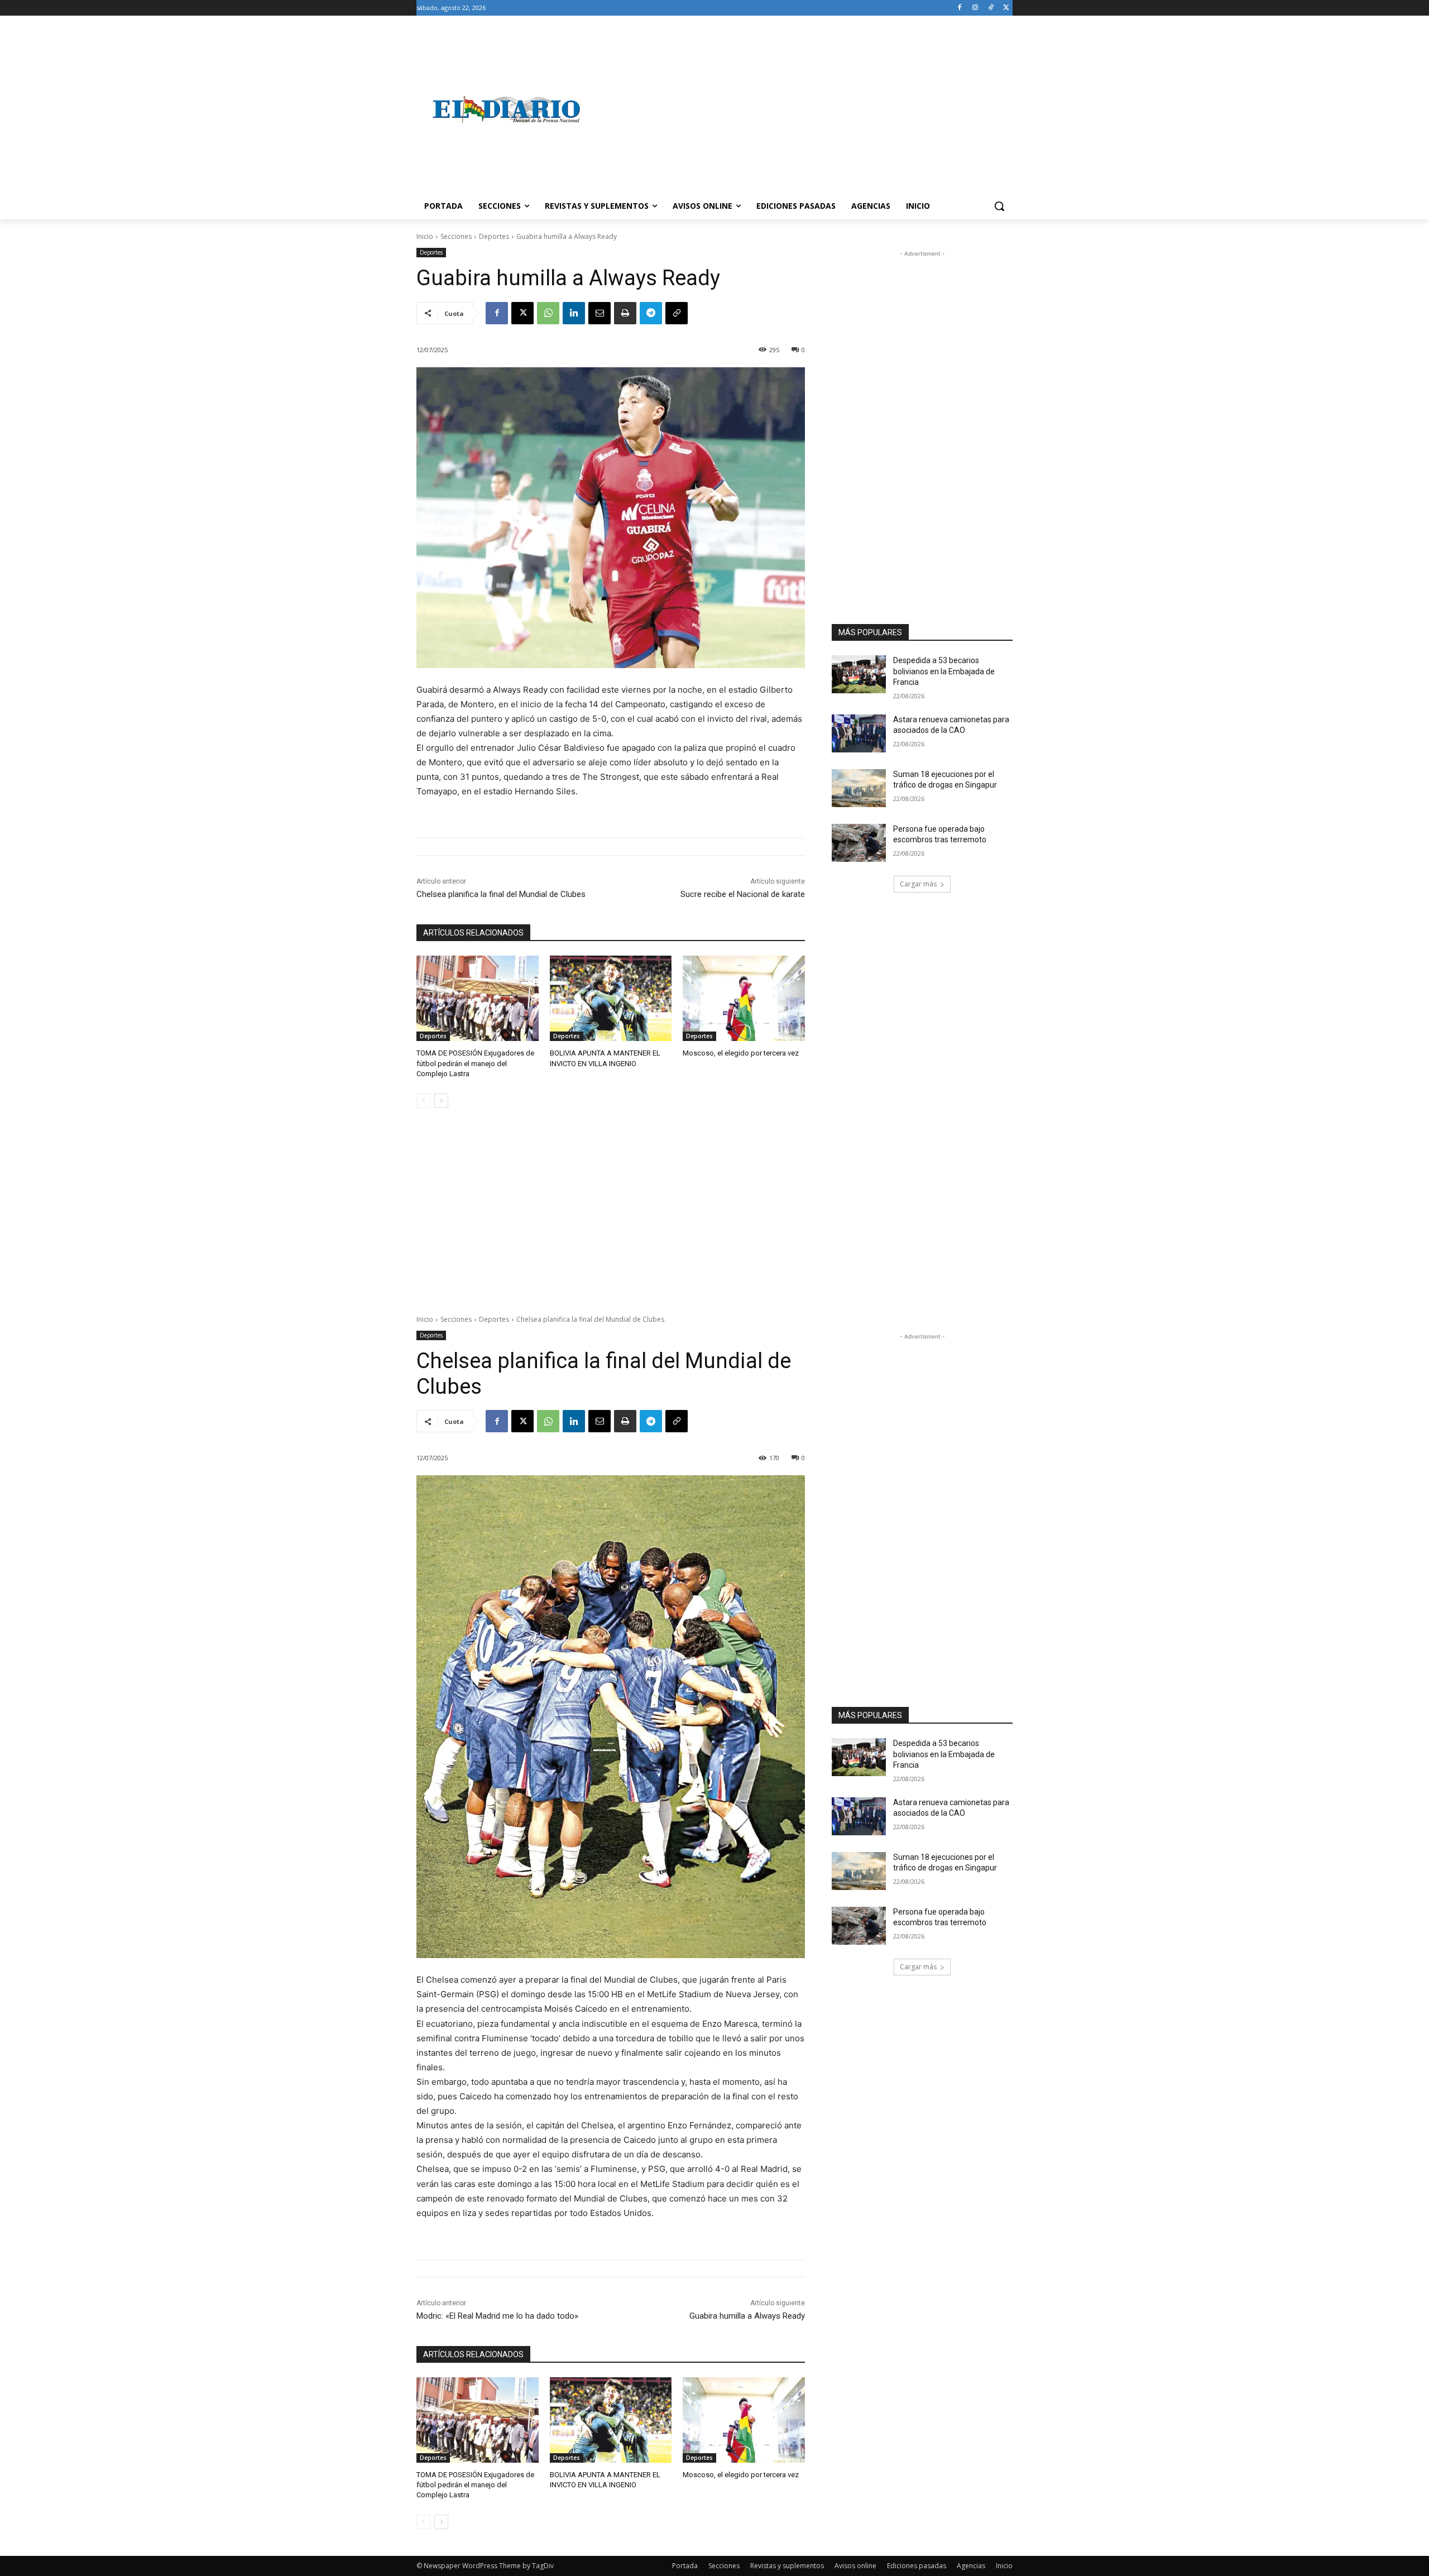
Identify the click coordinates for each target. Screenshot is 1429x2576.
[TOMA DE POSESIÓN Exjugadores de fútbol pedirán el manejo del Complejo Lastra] (478, 998)
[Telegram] (651, 313)
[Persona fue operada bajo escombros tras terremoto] (859, 843)
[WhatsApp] (548, 313)
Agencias (971, 2566)
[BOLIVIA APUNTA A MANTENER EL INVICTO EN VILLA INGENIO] (611, 998)
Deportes (494, 236)
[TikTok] (991, 8)
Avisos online (855, 2566)
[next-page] (441, 1101)
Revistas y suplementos (787, 2566)
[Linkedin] (574, 313)
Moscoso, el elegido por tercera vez (741, 1053)
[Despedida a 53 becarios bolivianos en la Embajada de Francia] (859, 674)
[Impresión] (625, 313)
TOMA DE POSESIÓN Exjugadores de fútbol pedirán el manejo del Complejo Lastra (475, 1063)
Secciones (456, 236)
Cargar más (918, 884)
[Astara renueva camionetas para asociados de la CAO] (859, 733)
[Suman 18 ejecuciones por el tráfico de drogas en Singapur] (859, 788)
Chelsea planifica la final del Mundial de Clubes (501, 894)
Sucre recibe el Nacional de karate (743, 894)
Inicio (425, 236)
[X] (1006, 8)
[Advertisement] (804, 109)
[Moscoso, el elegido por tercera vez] (744, 998)
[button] (999, 206)
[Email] (600, 313)
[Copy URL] (677, 313)
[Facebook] (960, 8)
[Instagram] (975, 8)
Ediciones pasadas (917, 2566)
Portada (685, 2566)
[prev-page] (423, 1101)
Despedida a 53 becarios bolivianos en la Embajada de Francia (944, 671)
